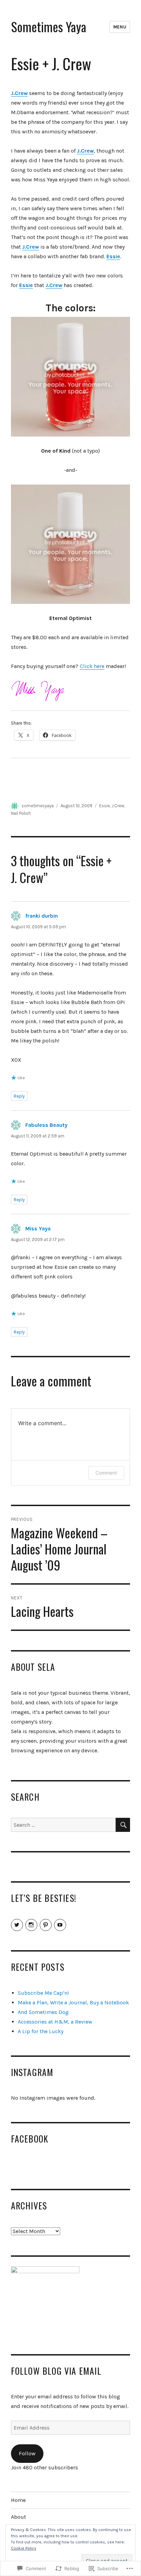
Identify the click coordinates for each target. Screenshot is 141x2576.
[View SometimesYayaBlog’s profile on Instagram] (31, 1925)
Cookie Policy (24, 2548)
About (18, 2517)
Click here (92, 666)
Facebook (30, 2138)
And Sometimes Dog (43, 2012)
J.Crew (118, 806)
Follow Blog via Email (56, 2371)
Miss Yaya (38, 1229)
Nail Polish (21, 813)
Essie (26, 285)
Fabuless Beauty (46, 1125)
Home (18, 2500)
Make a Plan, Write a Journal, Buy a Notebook (73, 2002)
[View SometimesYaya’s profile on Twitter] (17, 1925)
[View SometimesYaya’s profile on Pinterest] (46, 1925)
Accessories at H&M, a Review (55, 2022)
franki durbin (42, 916)
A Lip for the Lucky (41, 2031)
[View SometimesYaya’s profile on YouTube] (60, 1925)
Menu (120, 27)
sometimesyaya (38, 806)
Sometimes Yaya (49, 27)
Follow (27, 2453)
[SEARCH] (123, 1825)
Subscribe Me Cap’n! (43, 1993)
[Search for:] (63, 1825)
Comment (106, 1473)
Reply (19, 1096)
